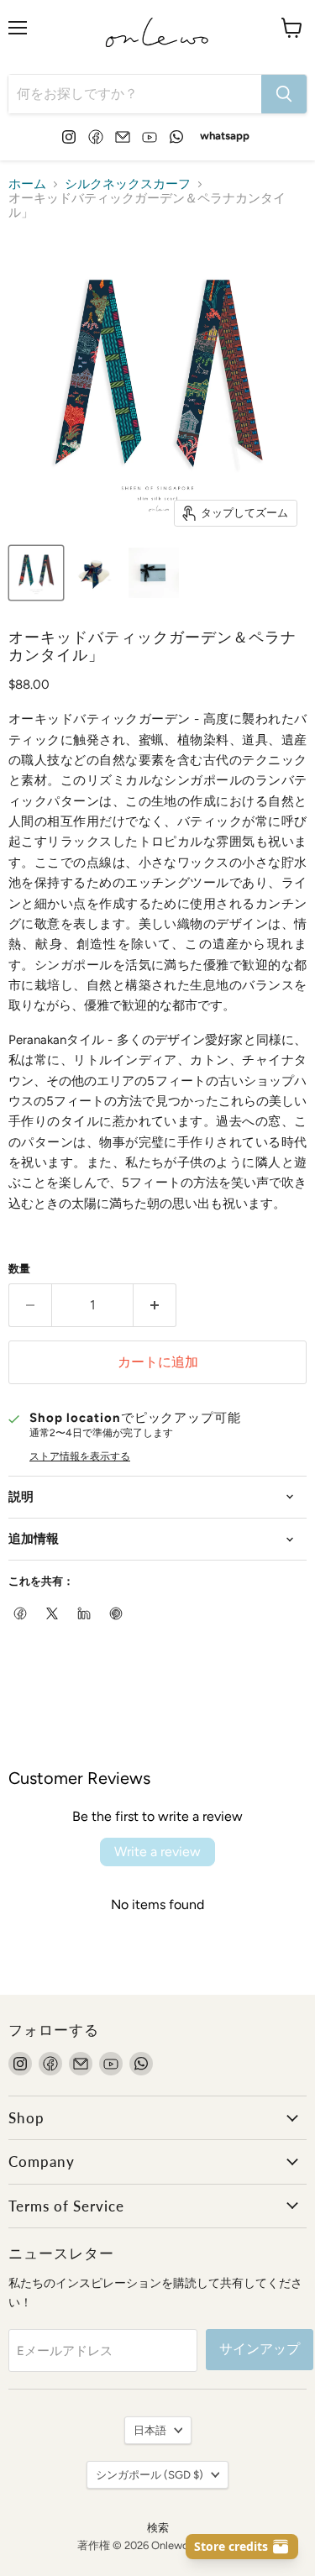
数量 (19, 1269)
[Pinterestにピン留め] (117, 1614)
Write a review (157, 1852)
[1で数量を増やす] (155, 1305)
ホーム (27, 184)
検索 (158, 2528)
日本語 (150, 2430)
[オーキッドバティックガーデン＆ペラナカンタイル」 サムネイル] (36, 573)
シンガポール (150, 2475)
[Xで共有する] (53, 1614)
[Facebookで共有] (21, 1614)
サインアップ (260, 2349)
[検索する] (284, 94)
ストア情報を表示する (80, 1456)
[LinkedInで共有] (85, 1614)
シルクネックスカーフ (128, 184)
